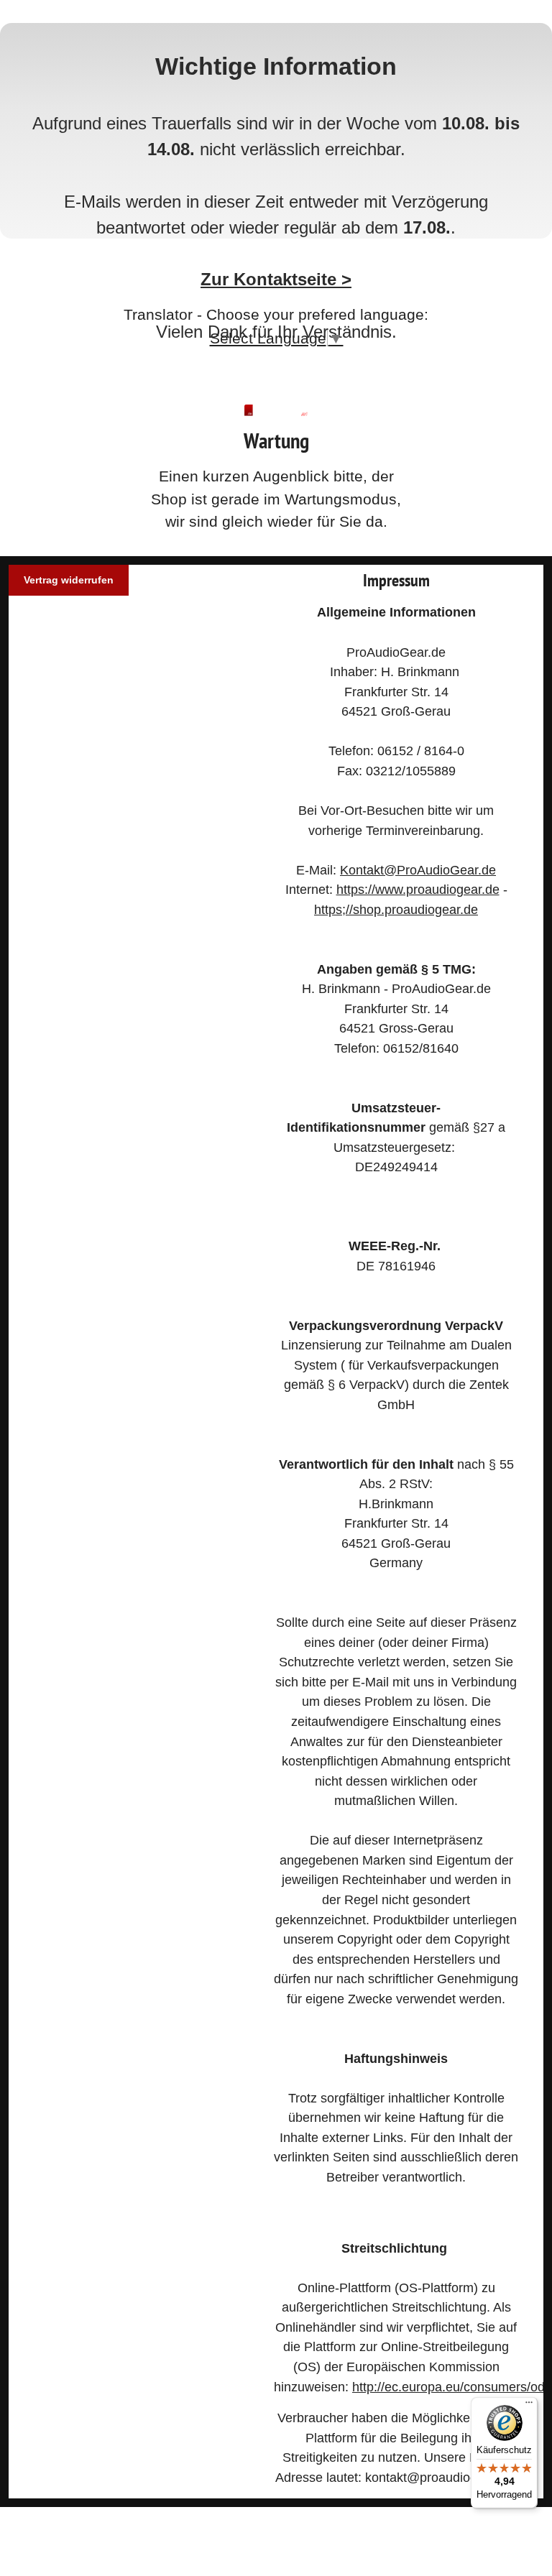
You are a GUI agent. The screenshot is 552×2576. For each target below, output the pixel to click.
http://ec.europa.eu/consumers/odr (451, 2387)
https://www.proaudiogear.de (418, 889)
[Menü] (529, 2406)
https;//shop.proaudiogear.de (396, 909)
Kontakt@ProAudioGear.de (418, 870)
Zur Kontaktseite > (276, 279)
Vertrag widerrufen (69, 580)
